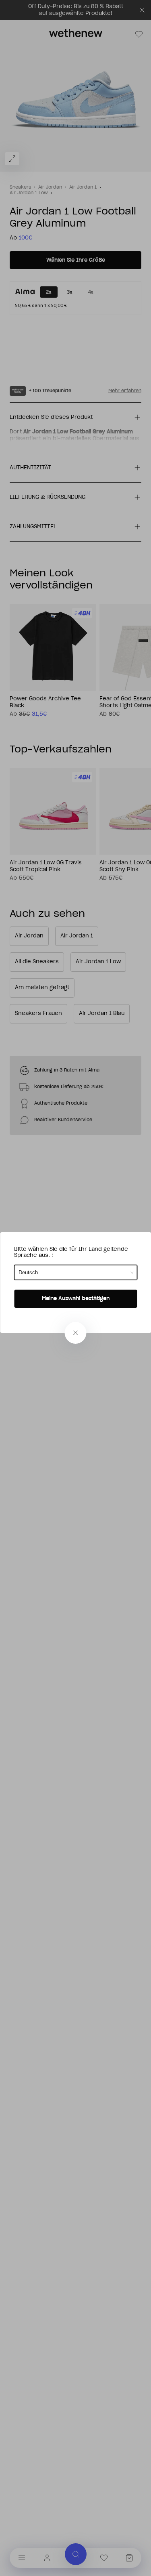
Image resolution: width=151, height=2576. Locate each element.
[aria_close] (76, 1333)
